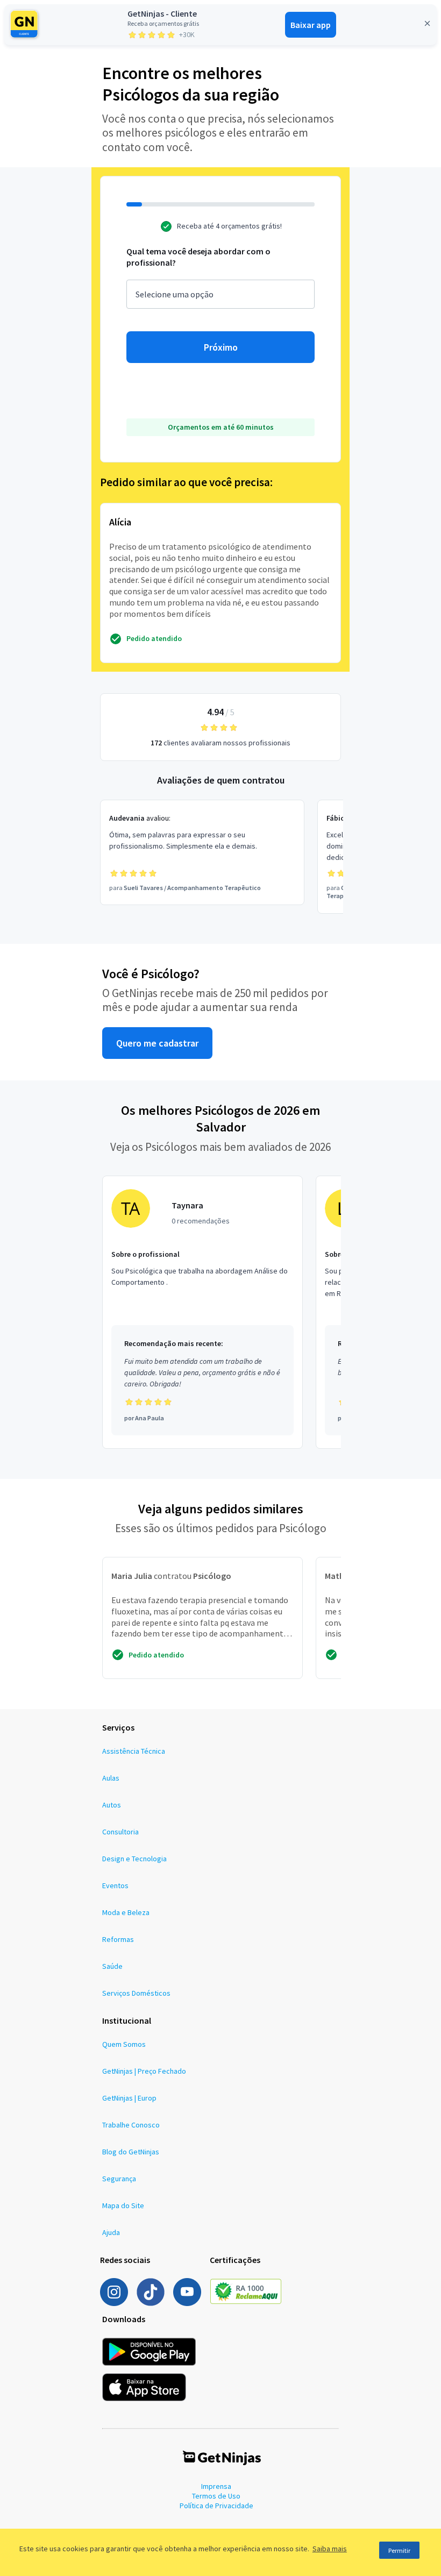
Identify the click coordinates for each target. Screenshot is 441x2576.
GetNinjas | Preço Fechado (144, 2071)
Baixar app (311, 25)
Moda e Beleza (126, 1912)
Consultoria (120, 1832)
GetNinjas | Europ (129, 2098)
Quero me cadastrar (157, 1043)
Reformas (118, 1939)
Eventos (115, 1885)
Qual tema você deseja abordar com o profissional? (198, 257)
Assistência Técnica (134, 1751)
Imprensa (216, 2486)
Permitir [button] (399, 2550)
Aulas (111, 1778)
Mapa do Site (123, 2205)
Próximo (221, 347)
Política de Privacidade (216, 2506)
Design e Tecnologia (134, 1859)
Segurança (119, 2179)
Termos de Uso (216, 2496)
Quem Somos (124, 2044)
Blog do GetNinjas (131, 2152)
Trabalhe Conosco (131, 2125)
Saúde (112, 1966)
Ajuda (111, 2232)
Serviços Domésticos (136, 1993)
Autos (112, 1805)
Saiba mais (330, 2549)
